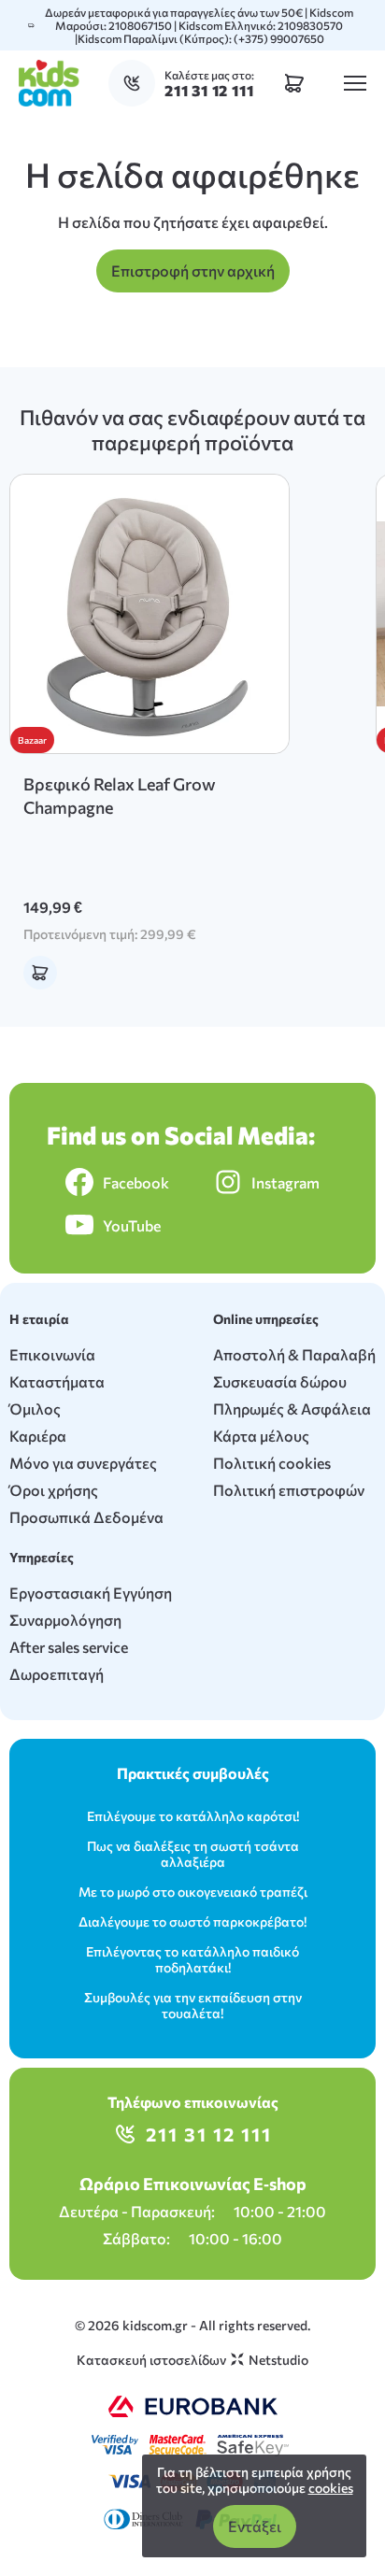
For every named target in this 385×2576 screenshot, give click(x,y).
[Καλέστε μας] (136, 83)
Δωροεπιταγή (57, 1674)
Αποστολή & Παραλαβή (294, 1354)
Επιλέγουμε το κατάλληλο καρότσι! (193, 1816)
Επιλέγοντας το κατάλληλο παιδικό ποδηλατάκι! (192, 1959)
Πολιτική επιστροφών (289, 1490)
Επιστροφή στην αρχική (193, 270)
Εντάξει (255, 2526)
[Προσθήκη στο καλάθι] (40, 973)
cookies (331, 2488)
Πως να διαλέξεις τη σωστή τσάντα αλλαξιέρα (193, 1854)
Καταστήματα (57, 1381)
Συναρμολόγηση (65, 1620)
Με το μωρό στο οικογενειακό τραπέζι (193, 1892)
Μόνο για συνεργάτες (83, 1463)
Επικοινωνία (52, 1354)
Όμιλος (35, 1409)
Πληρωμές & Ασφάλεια (292, 1409)
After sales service (69, 1647)
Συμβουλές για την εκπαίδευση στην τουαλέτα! (193, 2005)
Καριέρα (38, 1436)
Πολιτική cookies (272, 1463)
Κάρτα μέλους (261, 1436)
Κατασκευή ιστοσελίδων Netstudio (192, 2360)
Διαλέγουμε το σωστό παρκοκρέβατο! (192, 1921)
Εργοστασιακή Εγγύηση (91, 1593)
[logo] (49, 83)
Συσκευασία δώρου (280, 1381)
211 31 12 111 (209, 2134)
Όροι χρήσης (54, 1490)
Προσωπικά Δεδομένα (86, 1517)
